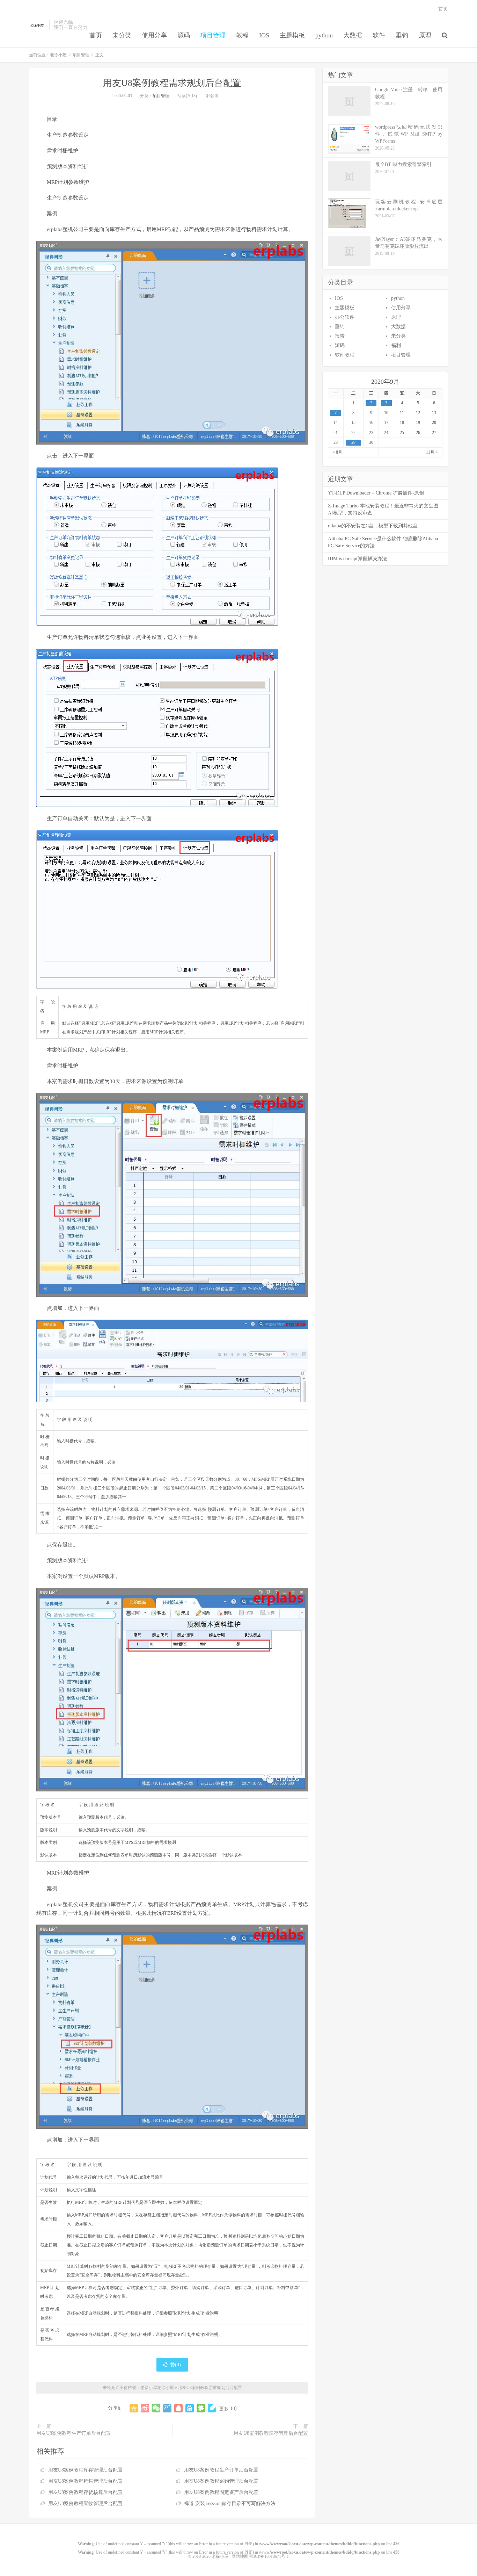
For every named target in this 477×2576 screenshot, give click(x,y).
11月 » (432, 452)
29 (353, 442)
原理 (425, 35)
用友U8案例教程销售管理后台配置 (85, 2481)
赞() (175, 2365)
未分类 (122, 35)
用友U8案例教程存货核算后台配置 (85, 2492)
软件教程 (345, 355)
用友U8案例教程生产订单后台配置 (74, 2433)
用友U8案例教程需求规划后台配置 (172, 83)
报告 (340, 336)
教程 (242, 35)
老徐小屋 (37, 25)
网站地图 (240, 2556)
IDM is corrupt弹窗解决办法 (357, 559)
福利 (396, 345)
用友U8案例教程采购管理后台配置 (221, 2481)
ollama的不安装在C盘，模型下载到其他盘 (373, 526)
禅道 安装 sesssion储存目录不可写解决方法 (230, 2503)
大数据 (353, 35)
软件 (379, 35)
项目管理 (213, 35)
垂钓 (402, 35)
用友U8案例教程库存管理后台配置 (271, 2433)
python (324, 35)
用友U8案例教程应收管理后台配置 (85, 2503)
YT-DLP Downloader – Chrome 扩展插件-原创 (376, 493)
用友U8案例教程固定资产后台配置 (221, 2492)
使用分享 (154, 35)
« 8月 (337, 452)
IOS (264, 35)
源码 (184, 35)
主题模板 (292, 35)
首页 (96, 35)
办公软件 (345, 317)
